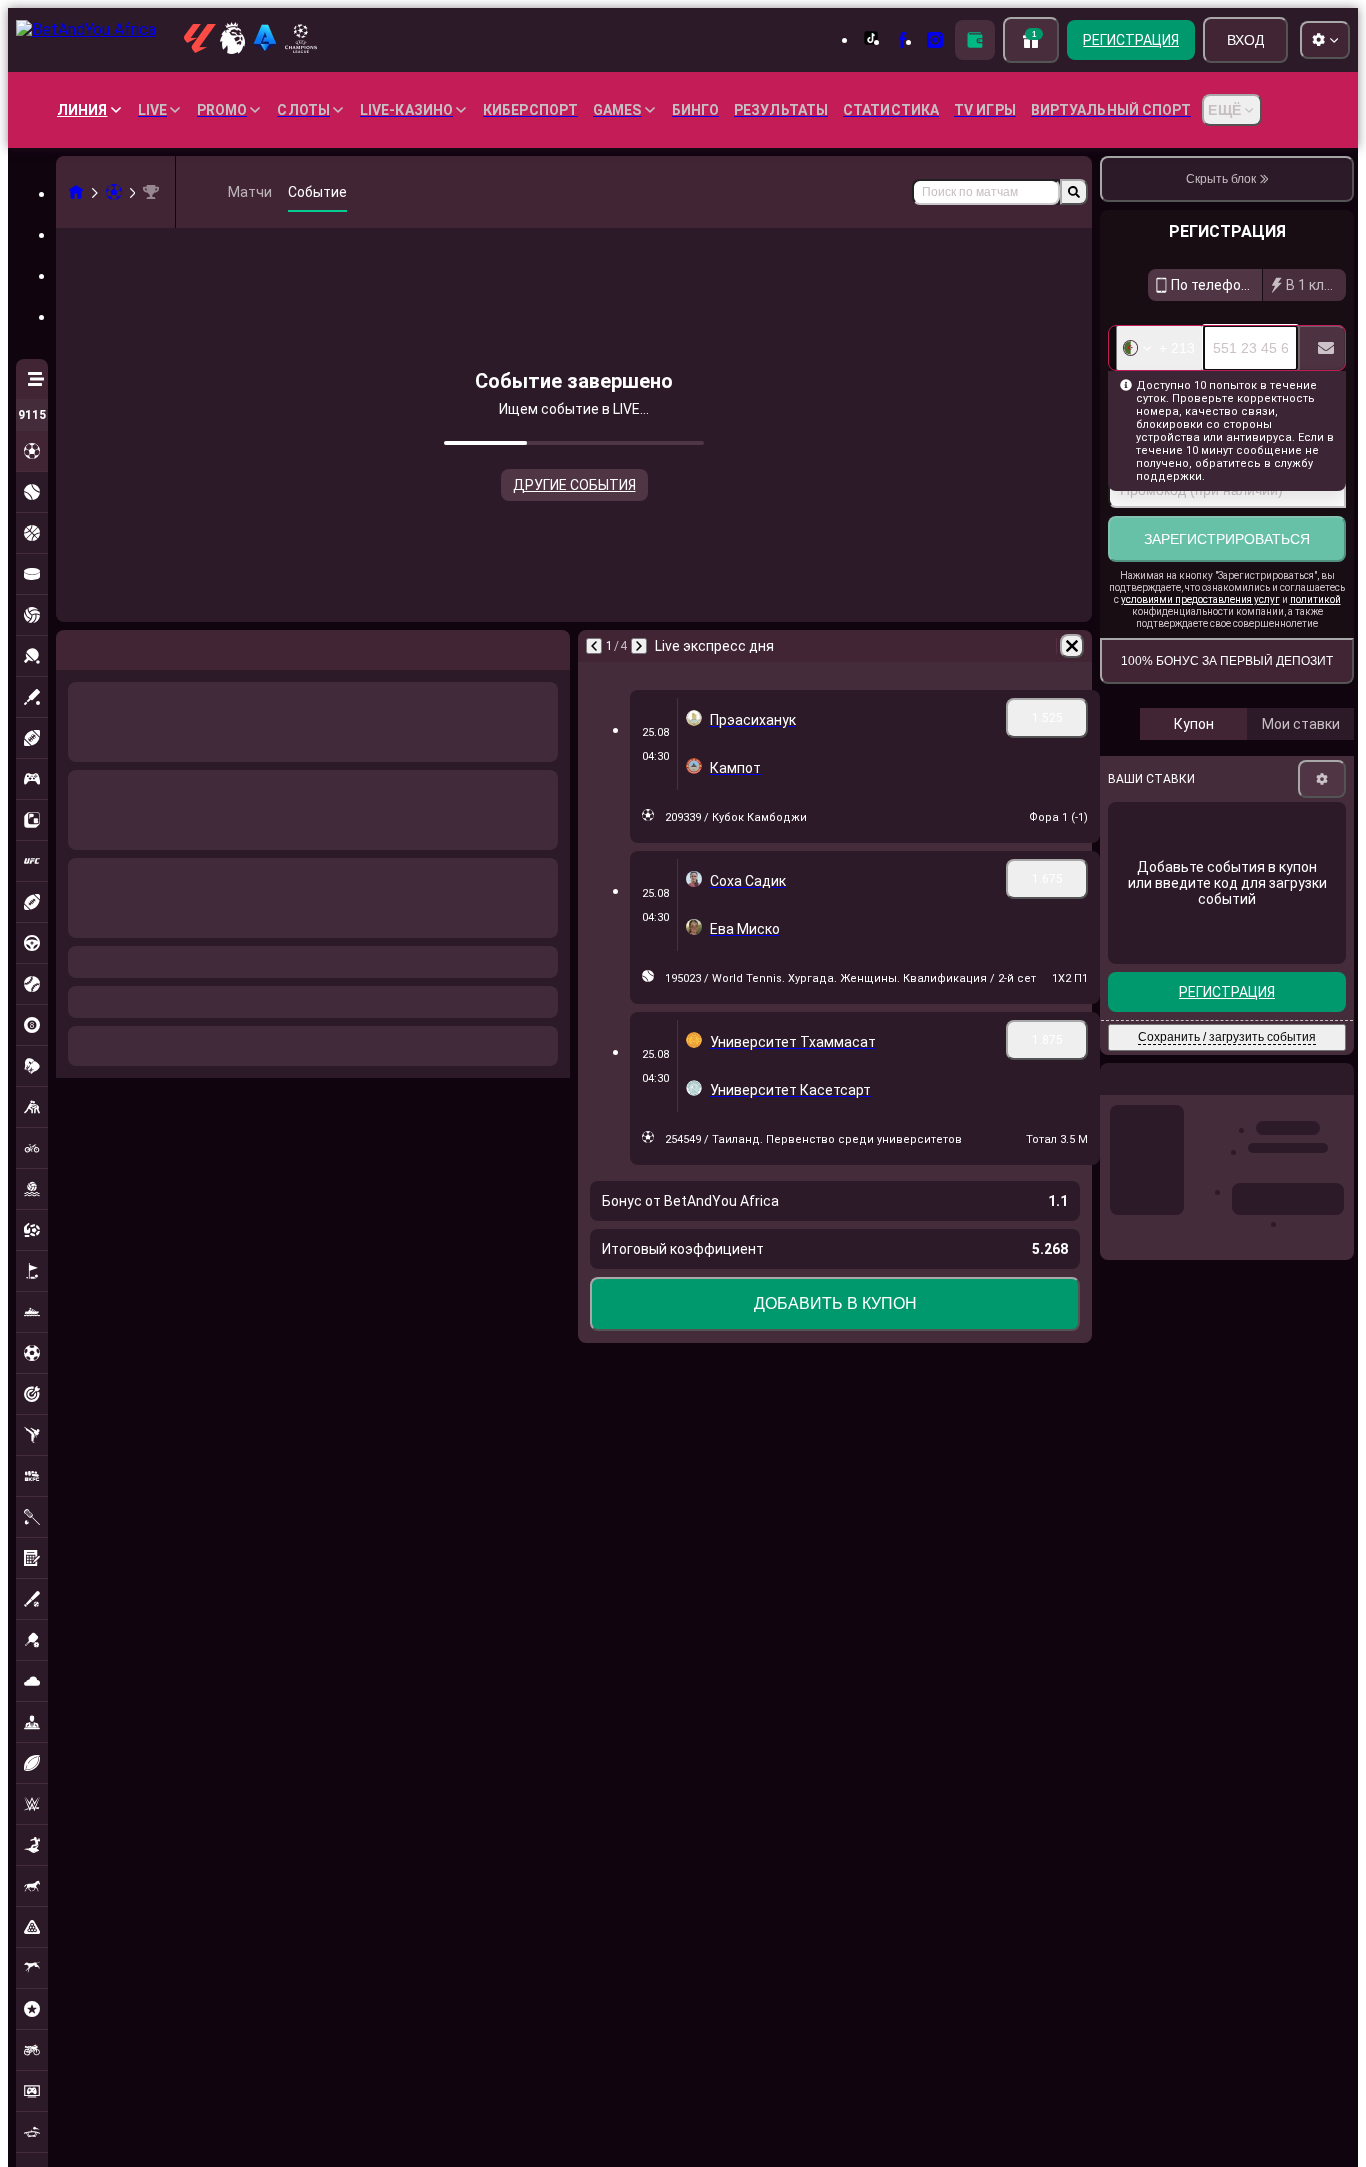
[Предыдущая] (72, 646)
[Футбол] (114, 192)
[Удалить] (550, 646)
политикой (1315, 599)
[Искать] (1074, 192)
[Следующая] (124, 646)
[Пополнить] (975, 40)
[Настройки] (1322, 779)
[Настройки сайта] (1325, 40)
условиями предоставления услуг (1200, 599)
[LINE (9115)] (76, 192)
